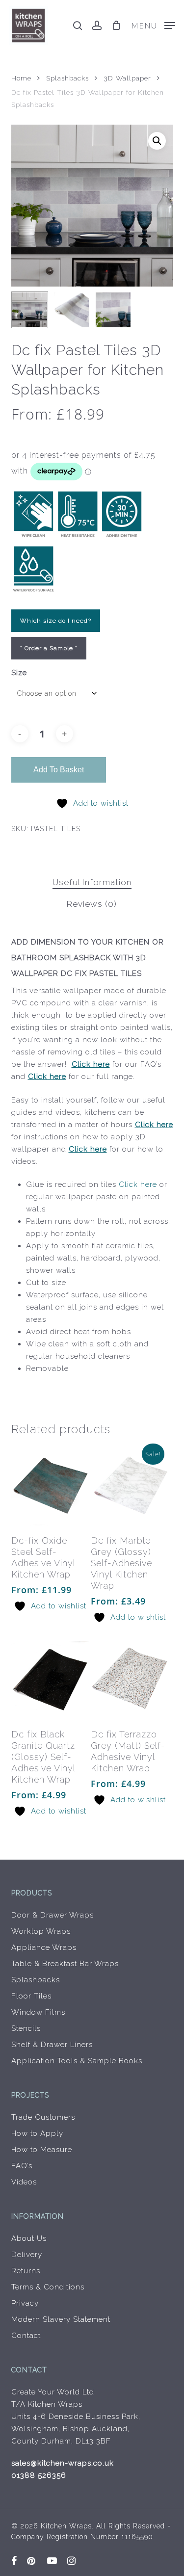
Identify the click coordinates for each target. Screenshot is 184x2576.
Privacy (25, 2303)
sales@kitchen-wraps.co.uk (63, 2463)
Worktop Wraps (41, 1931)
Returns (26, 2271)
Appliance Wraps (44, 1947)
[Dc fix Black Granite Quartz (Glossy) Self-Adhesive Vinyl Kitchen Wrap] (50, 1680)
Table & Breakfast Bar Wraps (65, 1964)
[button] (153, 25)
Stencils (26, 2028)
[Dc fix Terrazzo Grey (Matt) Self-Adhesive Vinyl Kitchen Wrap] (130, 1680)
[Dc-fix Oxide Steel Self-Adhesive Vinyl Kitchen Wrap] (50, 1486)
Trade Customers (43, 2117)
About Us (29, 2238)
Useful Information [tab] (92, 882)
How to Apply (37, 2133)
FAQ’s (22, 2166)
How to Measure (42, 2150)
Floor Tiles (31, 1996)
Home (21, 78)
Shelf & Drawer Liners (52, 2045)
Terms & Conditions (48, 2287)
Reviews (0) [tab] (92, 904)
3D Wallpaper (127, 78)
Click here (91, 1064)
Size (19, 673)
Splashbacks (67, 78)
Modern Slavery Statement (61, 2319)
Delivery (27, 2255)
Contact (26, 2336)
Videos (24, 2182)
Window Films (38, 2012)
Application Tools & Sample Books (77, 2061)
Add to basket (59, 770)
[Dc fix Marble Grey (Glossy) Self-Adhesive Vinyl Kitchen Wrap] (130, 1486)
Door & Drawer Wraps (53, 1915)
